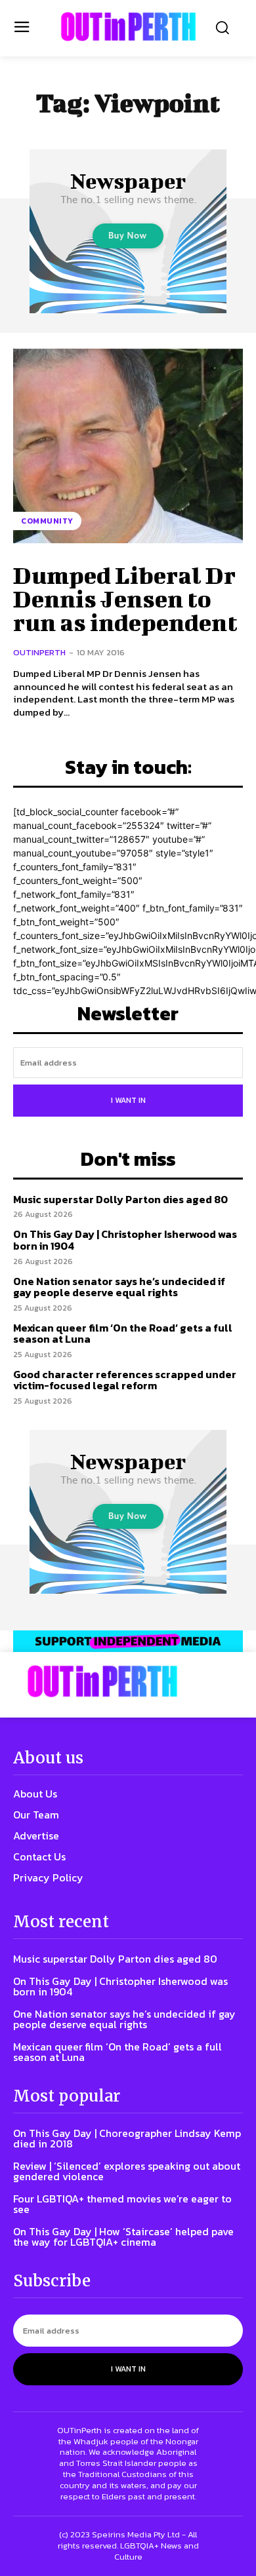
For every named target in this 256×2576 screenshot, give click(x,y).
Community (47, 521)
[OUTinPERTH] (128, 27)
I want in (128, 1100)
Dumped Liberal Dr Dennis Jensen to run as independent (125, 598)
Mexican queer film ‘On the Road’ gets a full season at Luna (123, 1334)
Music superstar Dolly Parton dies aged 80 (120, 1199)
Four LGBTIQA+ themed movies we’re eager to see (122, 2204)
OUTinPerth (39, 652)
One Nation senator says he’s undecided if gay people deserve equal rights (119, 1287)
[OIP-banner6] (128, 1641)
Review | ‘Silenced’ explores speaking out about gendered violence (127, 2171)
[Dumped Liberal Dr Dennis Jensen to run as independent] (128, 446)
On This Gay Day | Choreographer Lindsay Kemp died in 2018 (127, 2138)
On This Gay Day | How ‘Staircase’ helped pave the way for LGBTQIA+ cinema (123, 2237)
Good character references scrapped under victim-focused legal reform (125, 1380)
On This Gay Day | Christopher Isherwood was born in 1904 (125, 1240)
